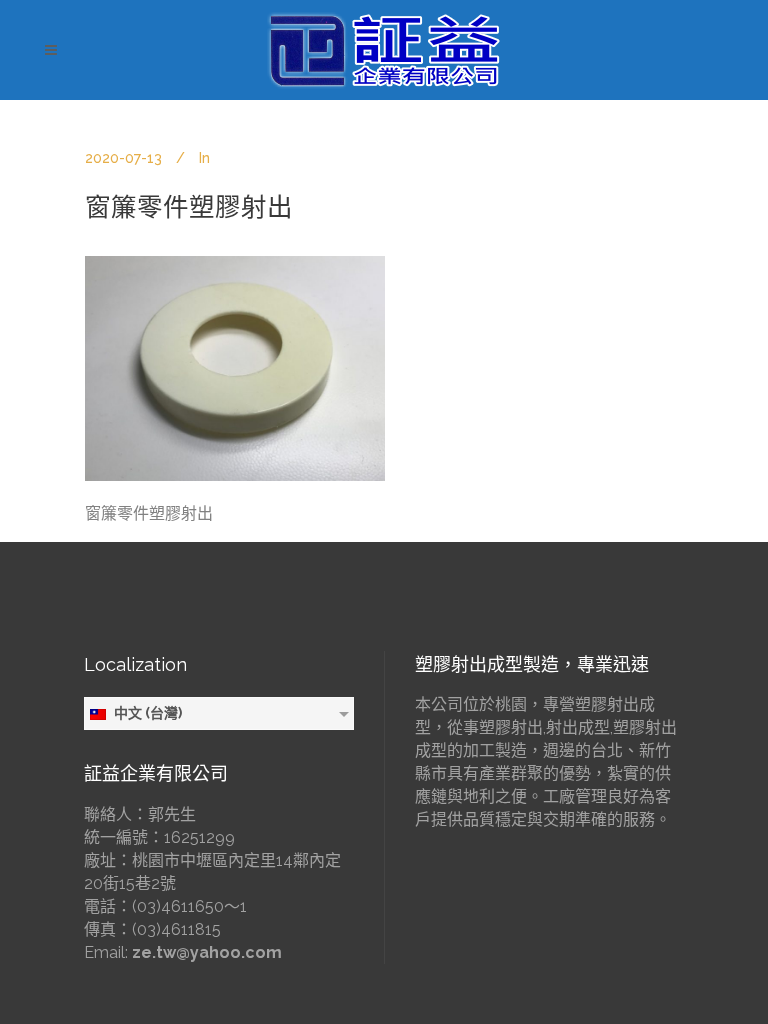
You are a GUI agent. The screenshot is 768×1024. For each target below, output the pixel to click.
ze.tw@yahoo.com (207, 952)
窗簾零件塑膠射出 (189, 207)
